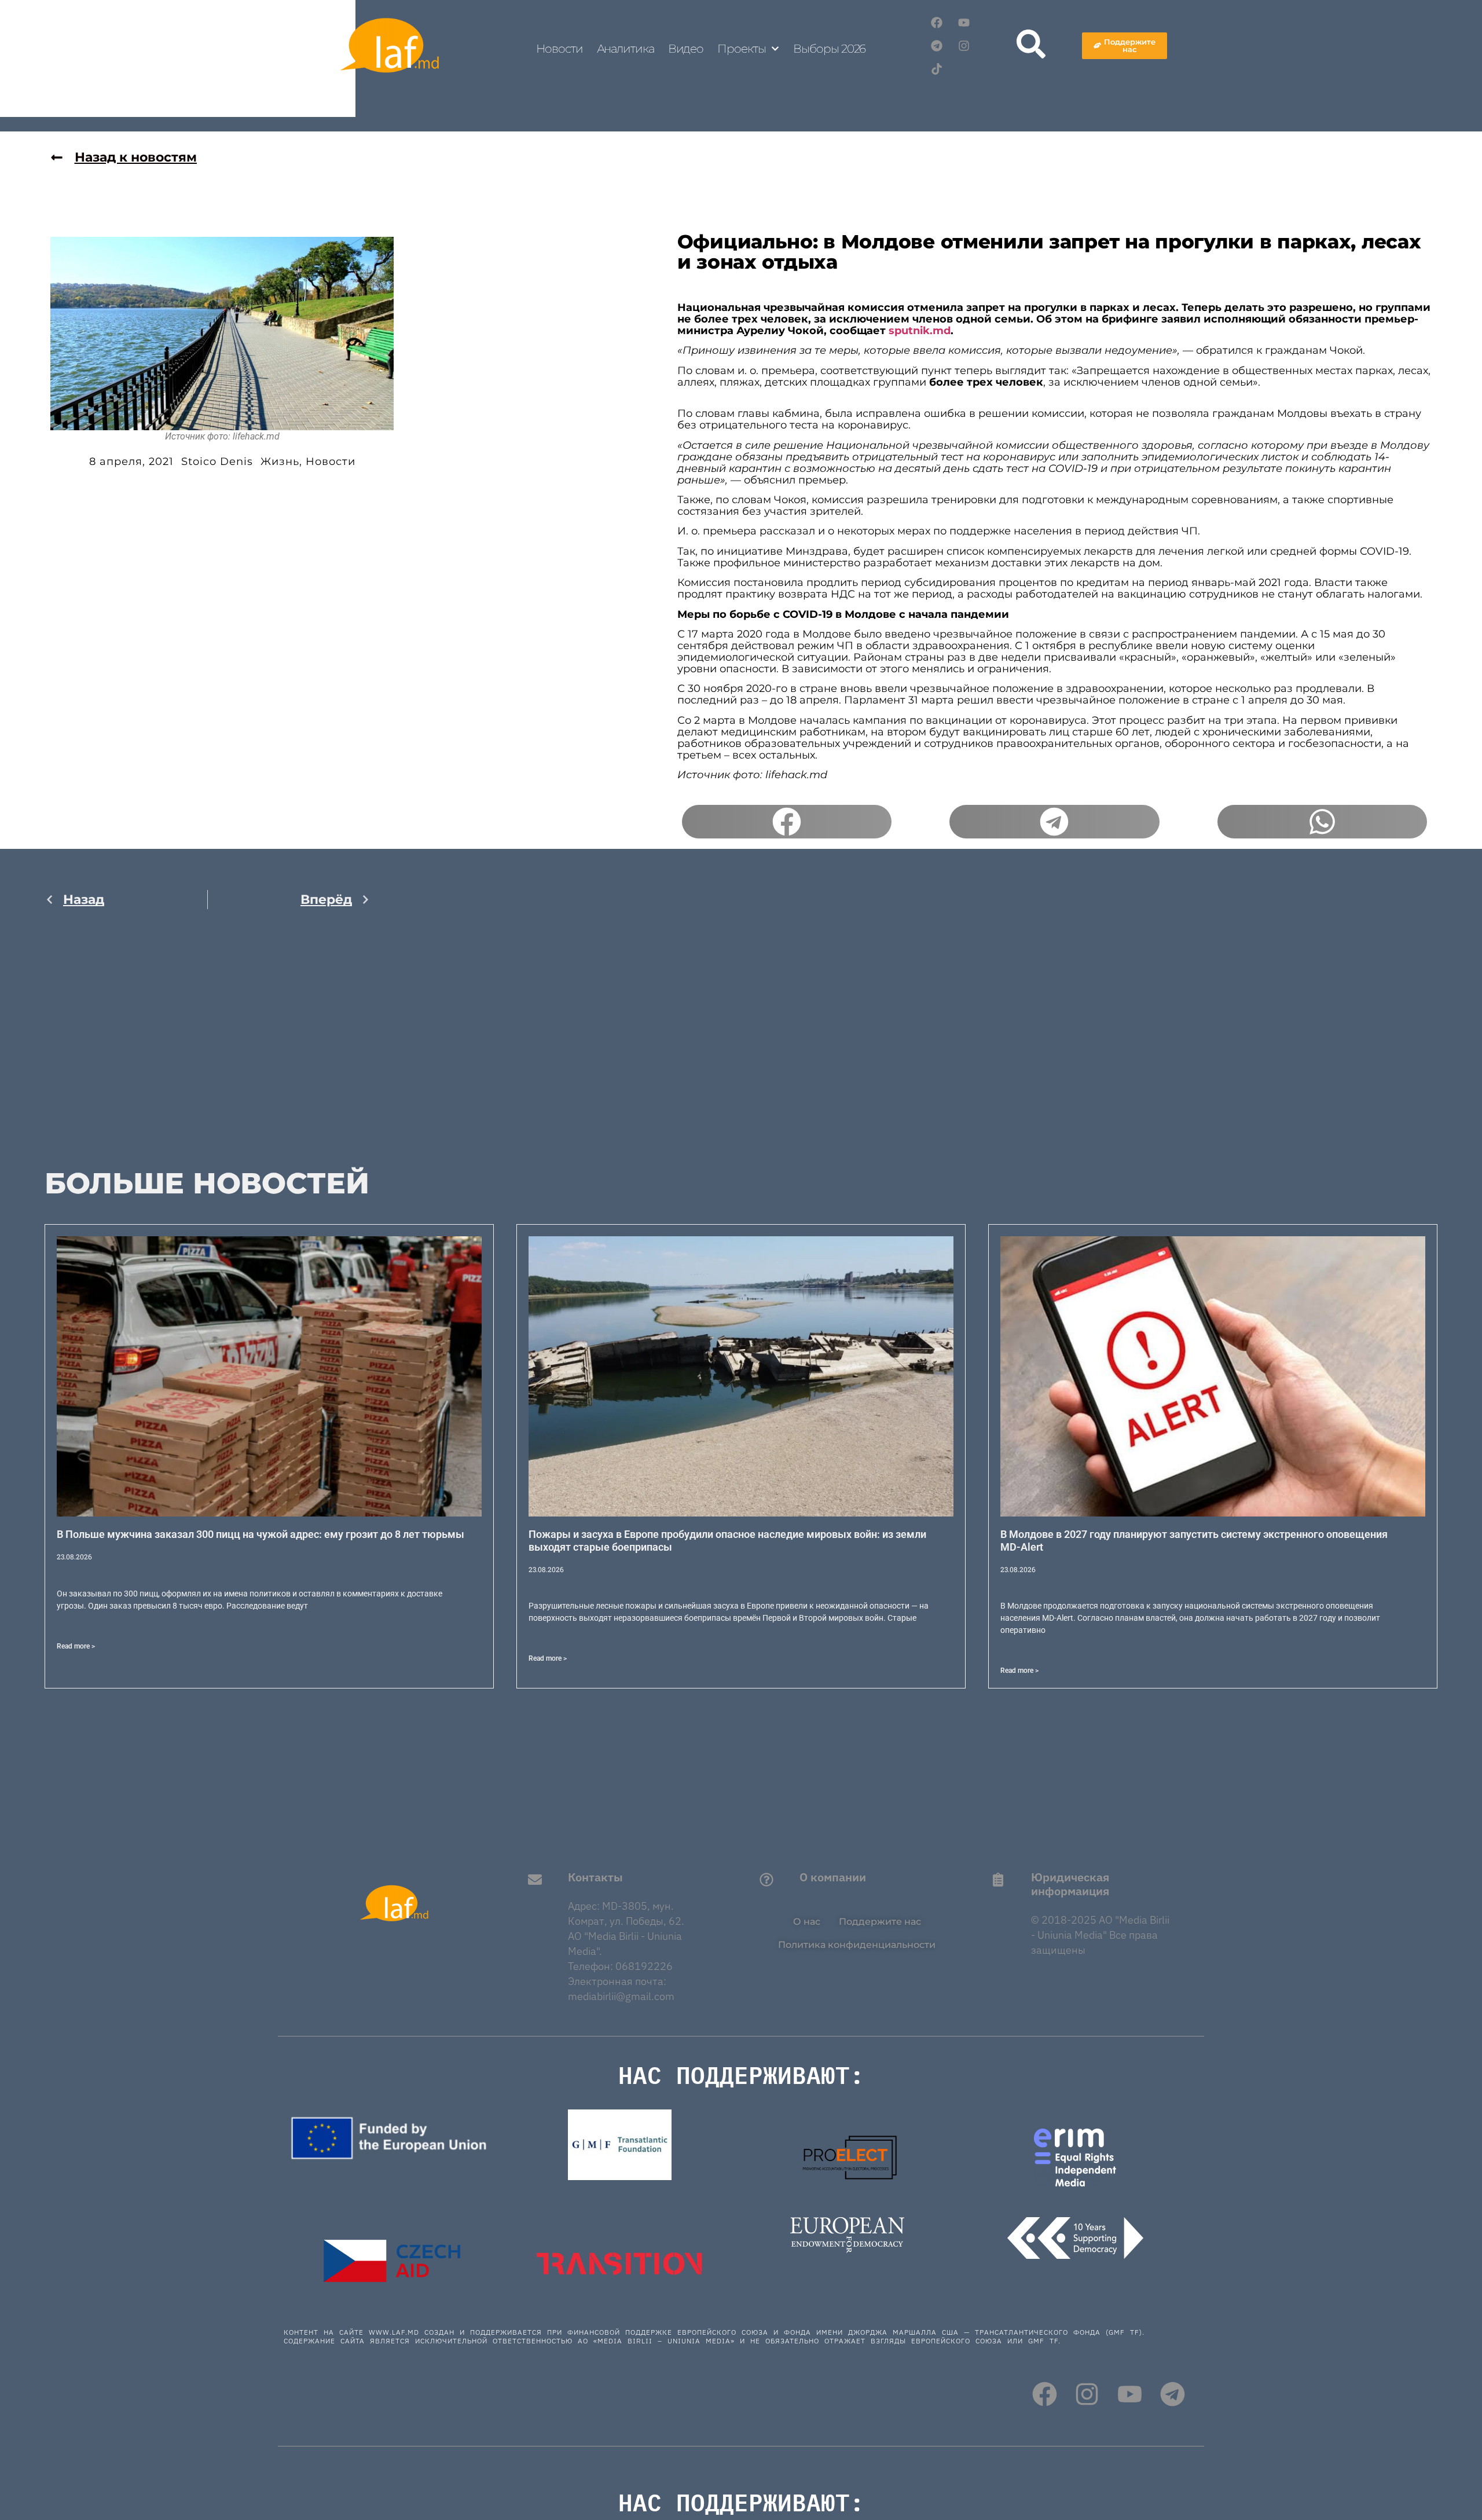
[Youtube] (964, 23)
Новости (559, 49)
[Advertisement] (208, 1041)
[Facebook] (937, 23)
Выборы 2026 (829, 49)
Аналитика (626, 49)
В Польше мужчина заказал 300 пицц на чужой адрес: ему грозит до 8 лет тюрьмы (261, 1534)
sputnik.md (920, 331)
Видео (686, 49)
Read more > (76, 1646)
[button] (787, 822)
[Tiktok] (937, 69)
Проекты (741, 49)
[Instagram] (964, 46)
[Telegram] (937, 46)
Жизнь (280, 461)
